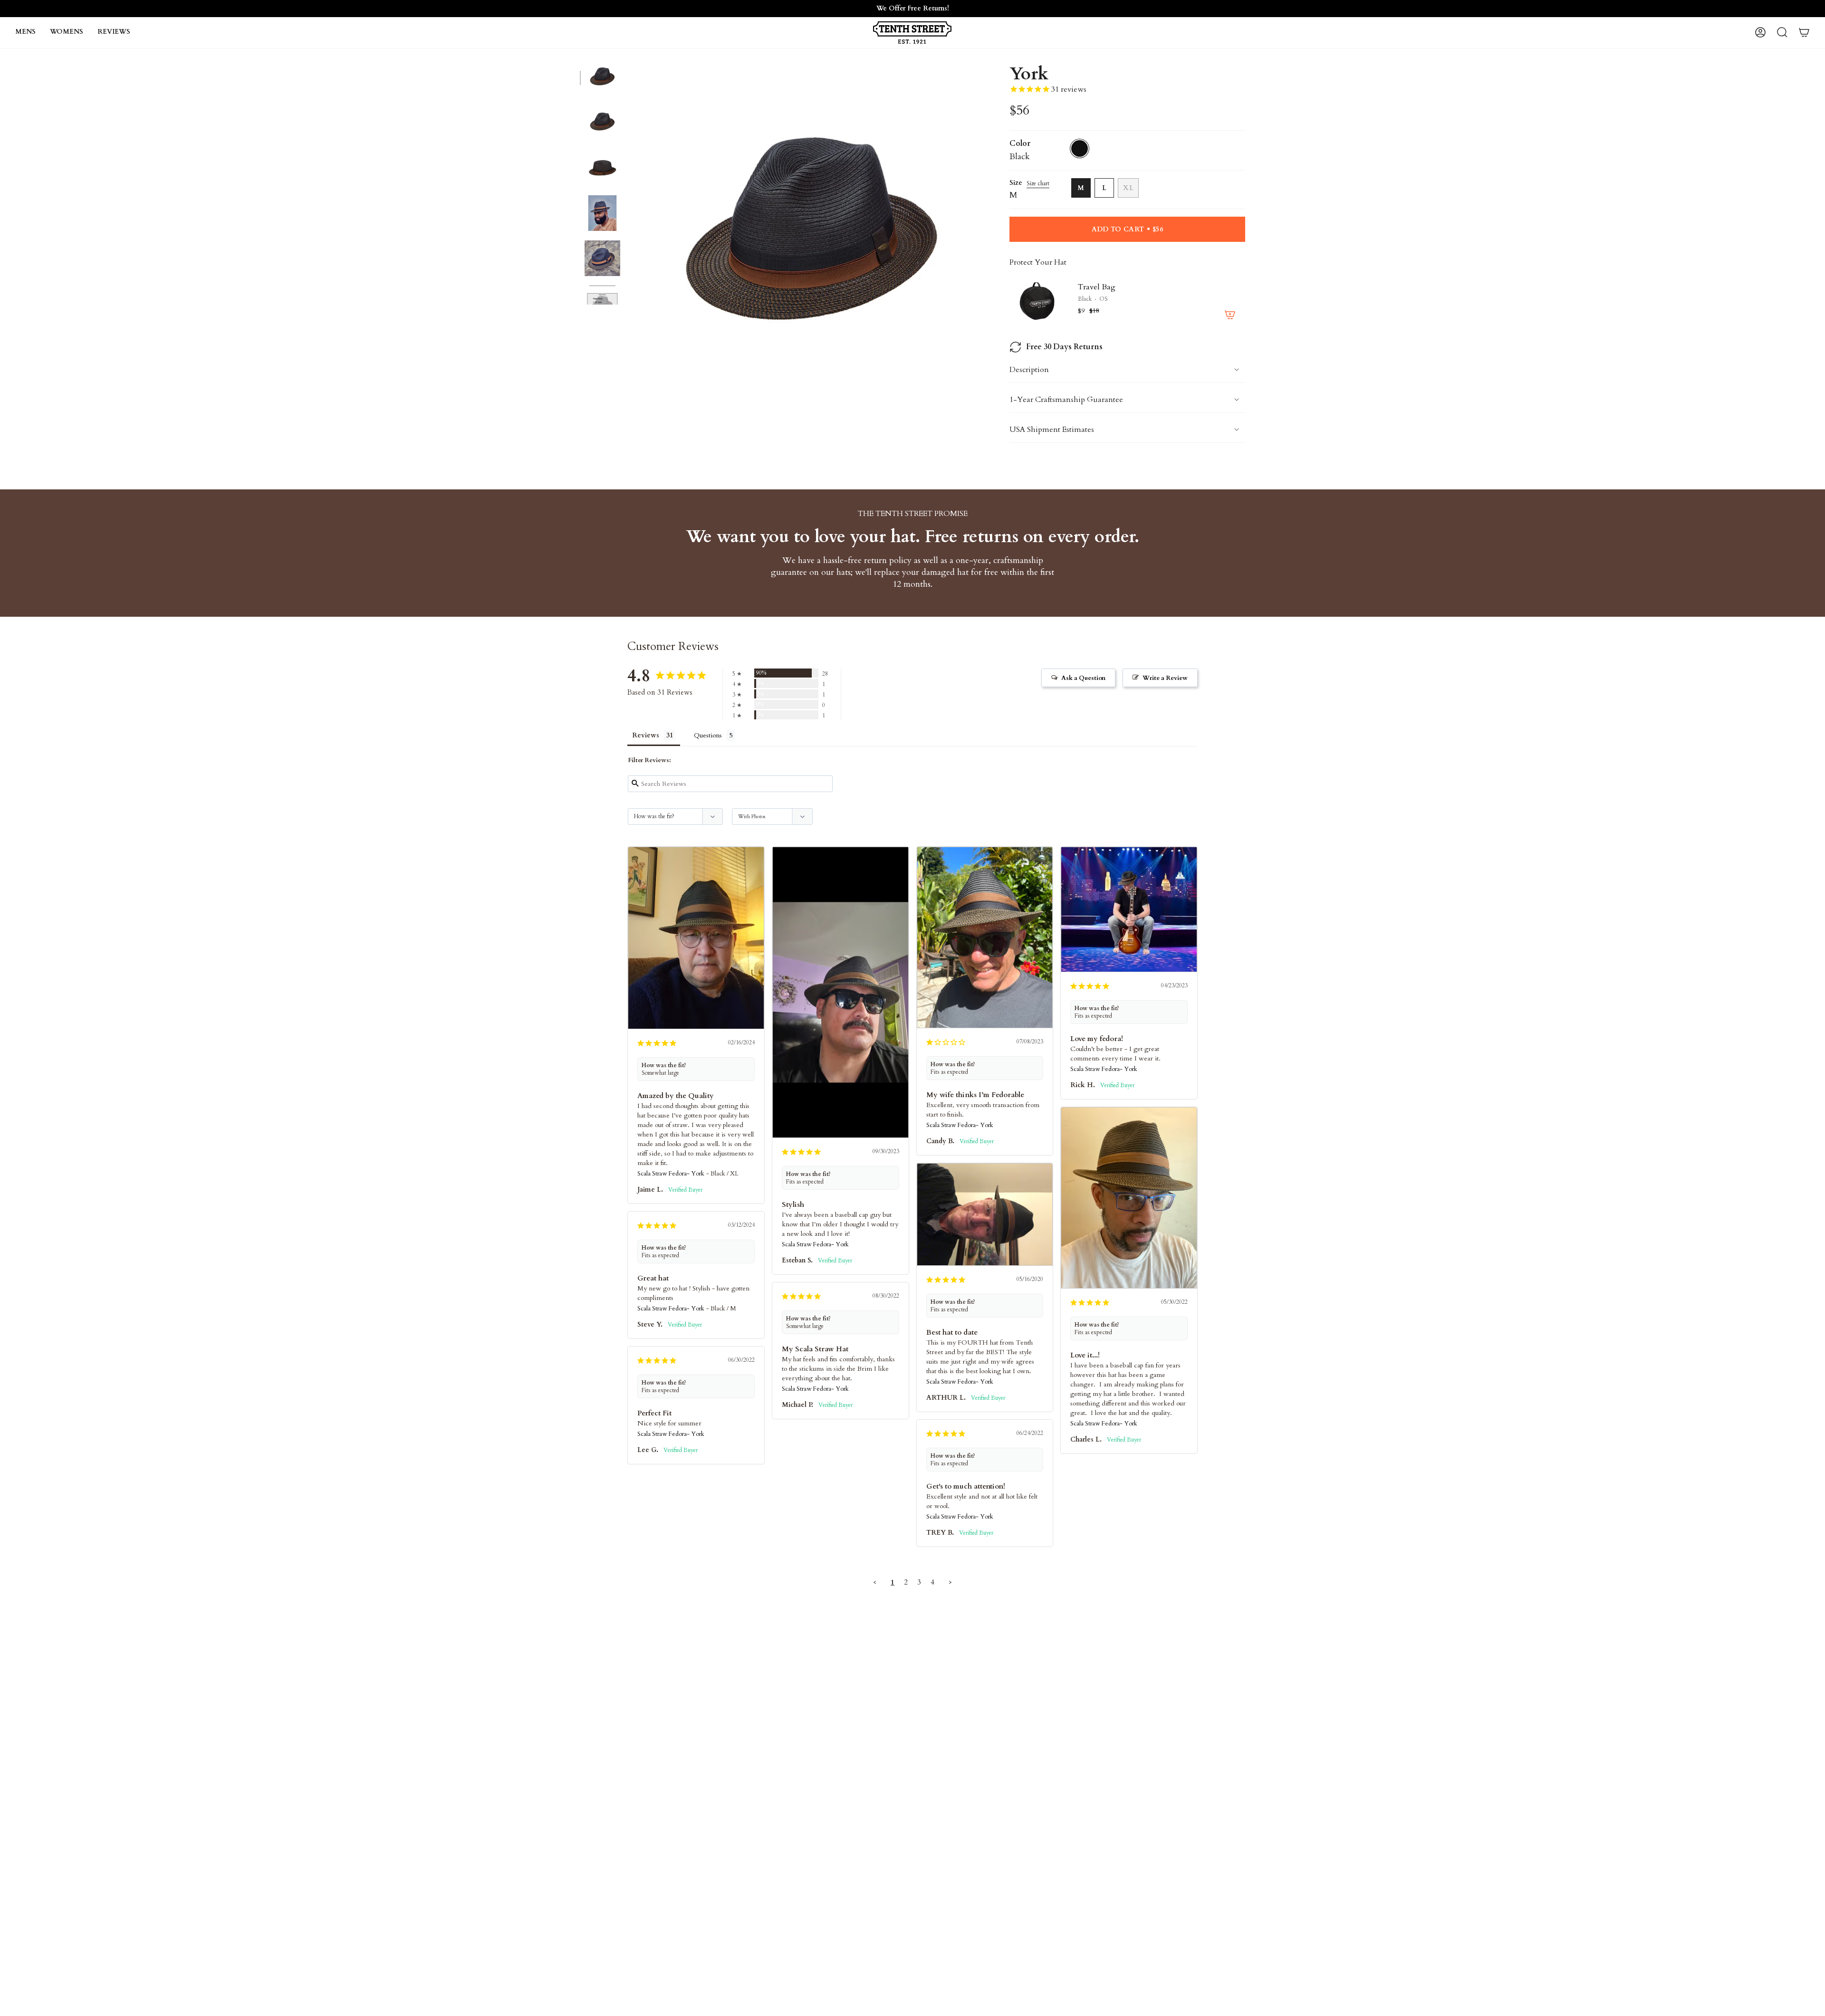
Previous (630, 242)
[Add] (1230, 315)
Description (1029, 370)
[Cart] (1804, 32)
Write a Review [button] (1165, 678)
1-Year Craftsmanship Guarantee (1066, 400)
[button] (25, 33)
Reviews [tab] (646, 735)
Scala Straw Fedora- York (671, 1174)
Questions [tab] (708, 735)
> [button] (950, 1582)
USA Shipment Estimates (1052, 430)
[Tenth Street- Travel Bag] (1038, 301)
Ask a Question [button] (1083, 678)
